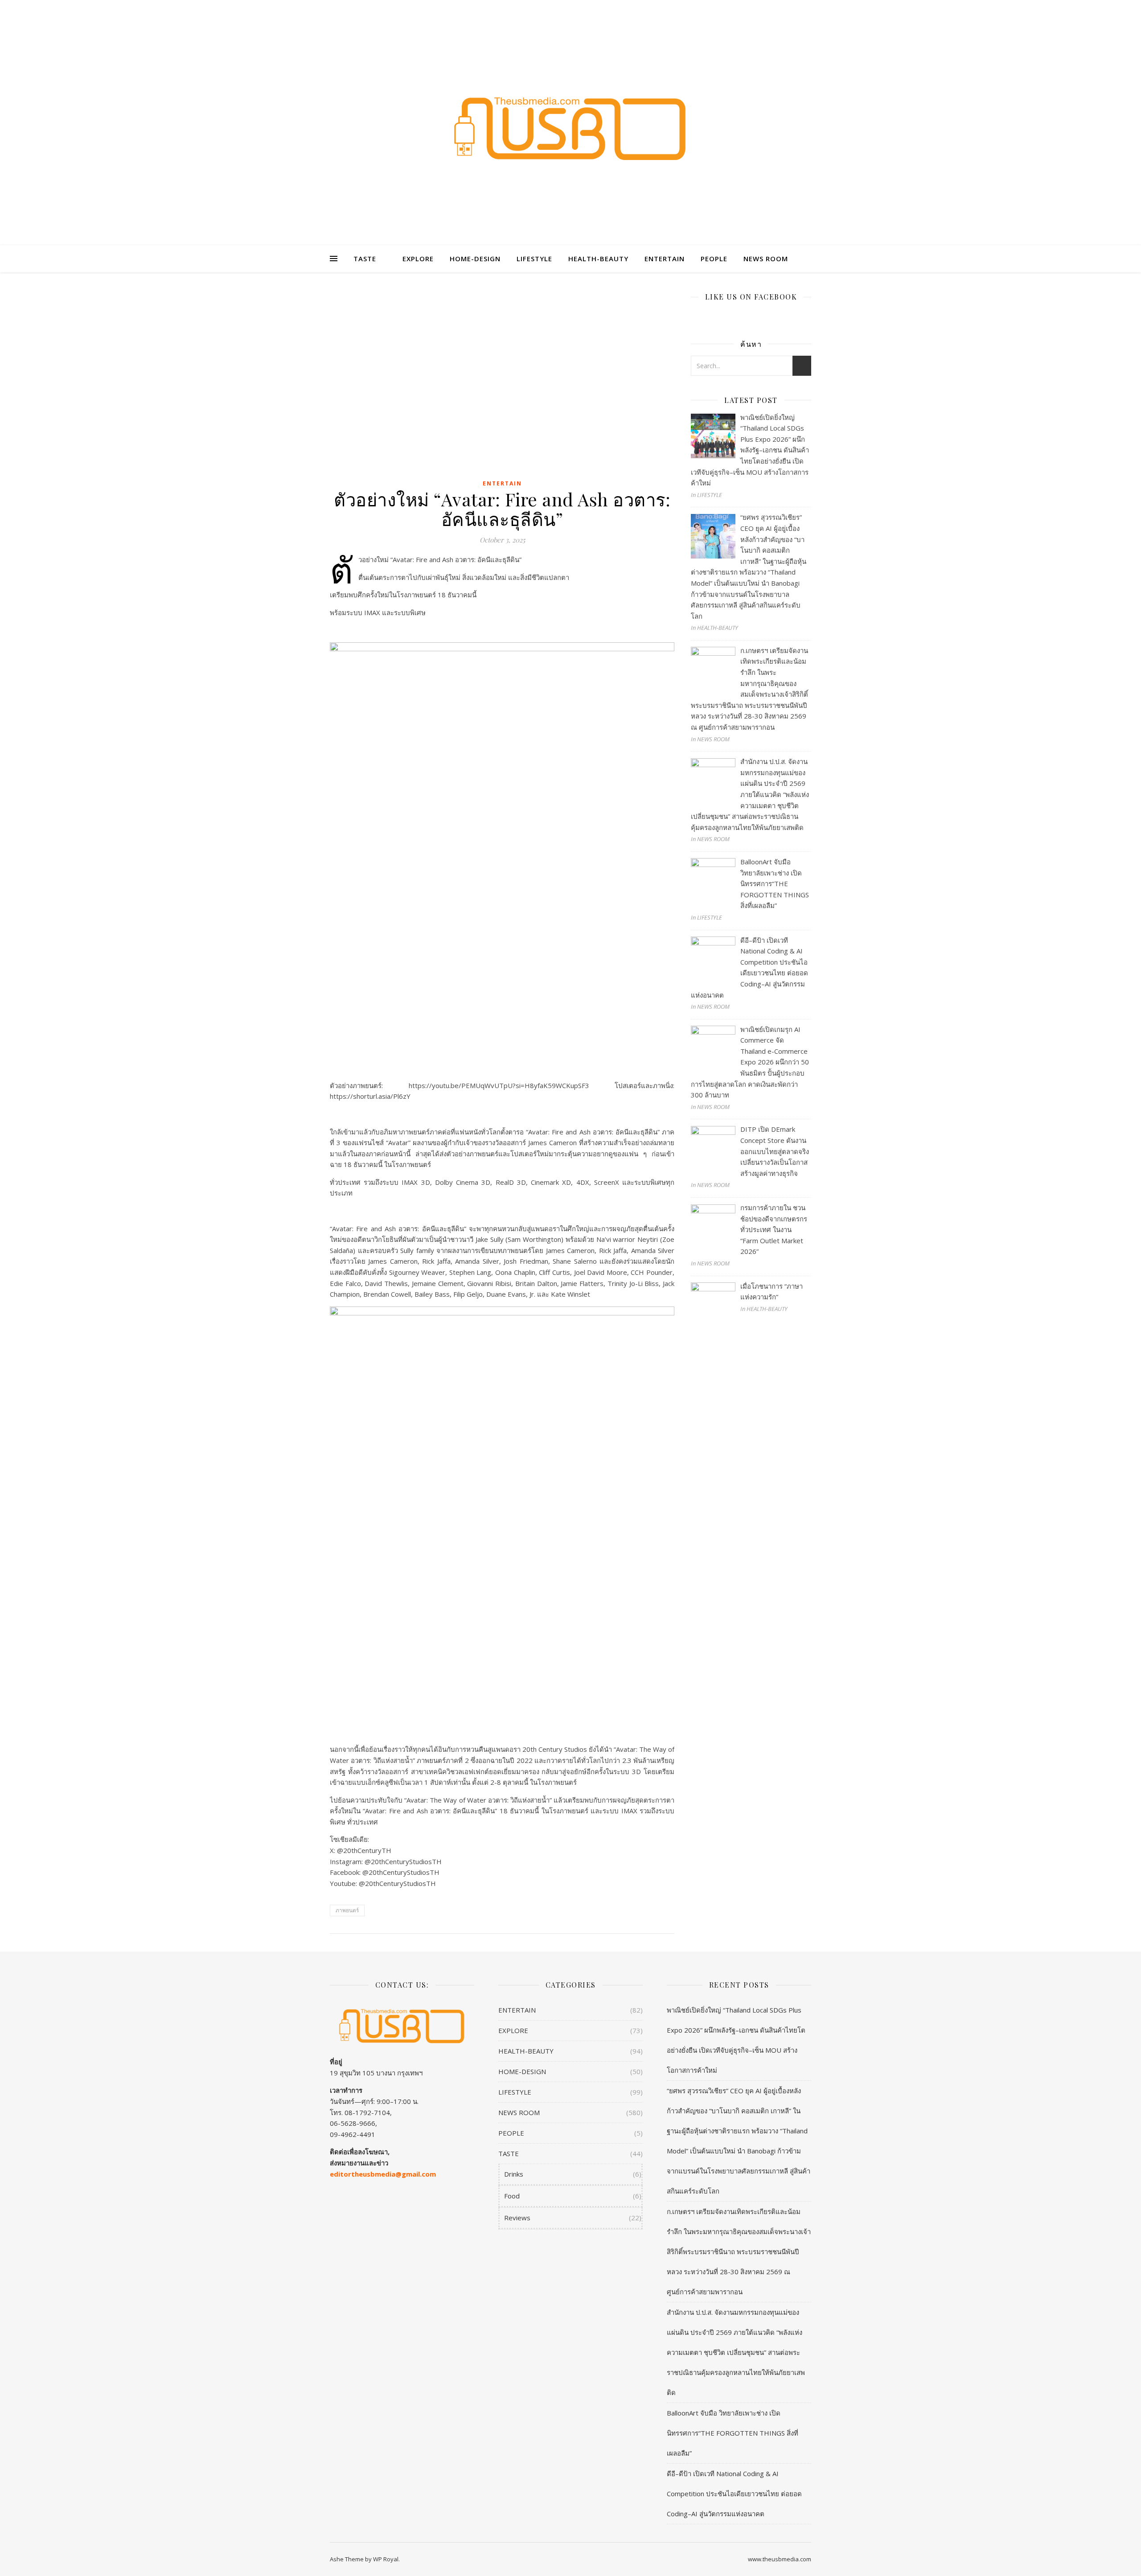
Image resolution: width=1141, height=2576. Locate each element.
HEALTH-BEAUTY (598, 259)
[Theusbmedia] (570, 128)
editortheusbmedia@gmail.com (383, 2174)
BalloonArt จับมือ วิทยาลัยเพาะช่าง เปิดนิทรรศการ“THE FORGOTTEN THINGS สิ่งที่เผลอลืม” (733, 2433)
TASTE (365, 259)
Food (512, 2196)
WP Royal (386, 2559)
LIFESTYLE (534, 259)
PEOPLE (714, 259)
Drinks (514, 2174)
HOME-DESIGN (475, 259)
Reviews (517, 2218)
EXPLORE (418, 259)
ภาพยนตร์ (347, 1910)
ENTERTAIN (665, 259)
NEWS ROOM (766, 259)
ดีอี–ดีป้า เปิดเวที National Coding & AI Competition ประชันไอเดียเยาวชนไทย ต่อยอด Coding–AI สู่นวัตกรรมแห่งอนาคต (734, 2494)
